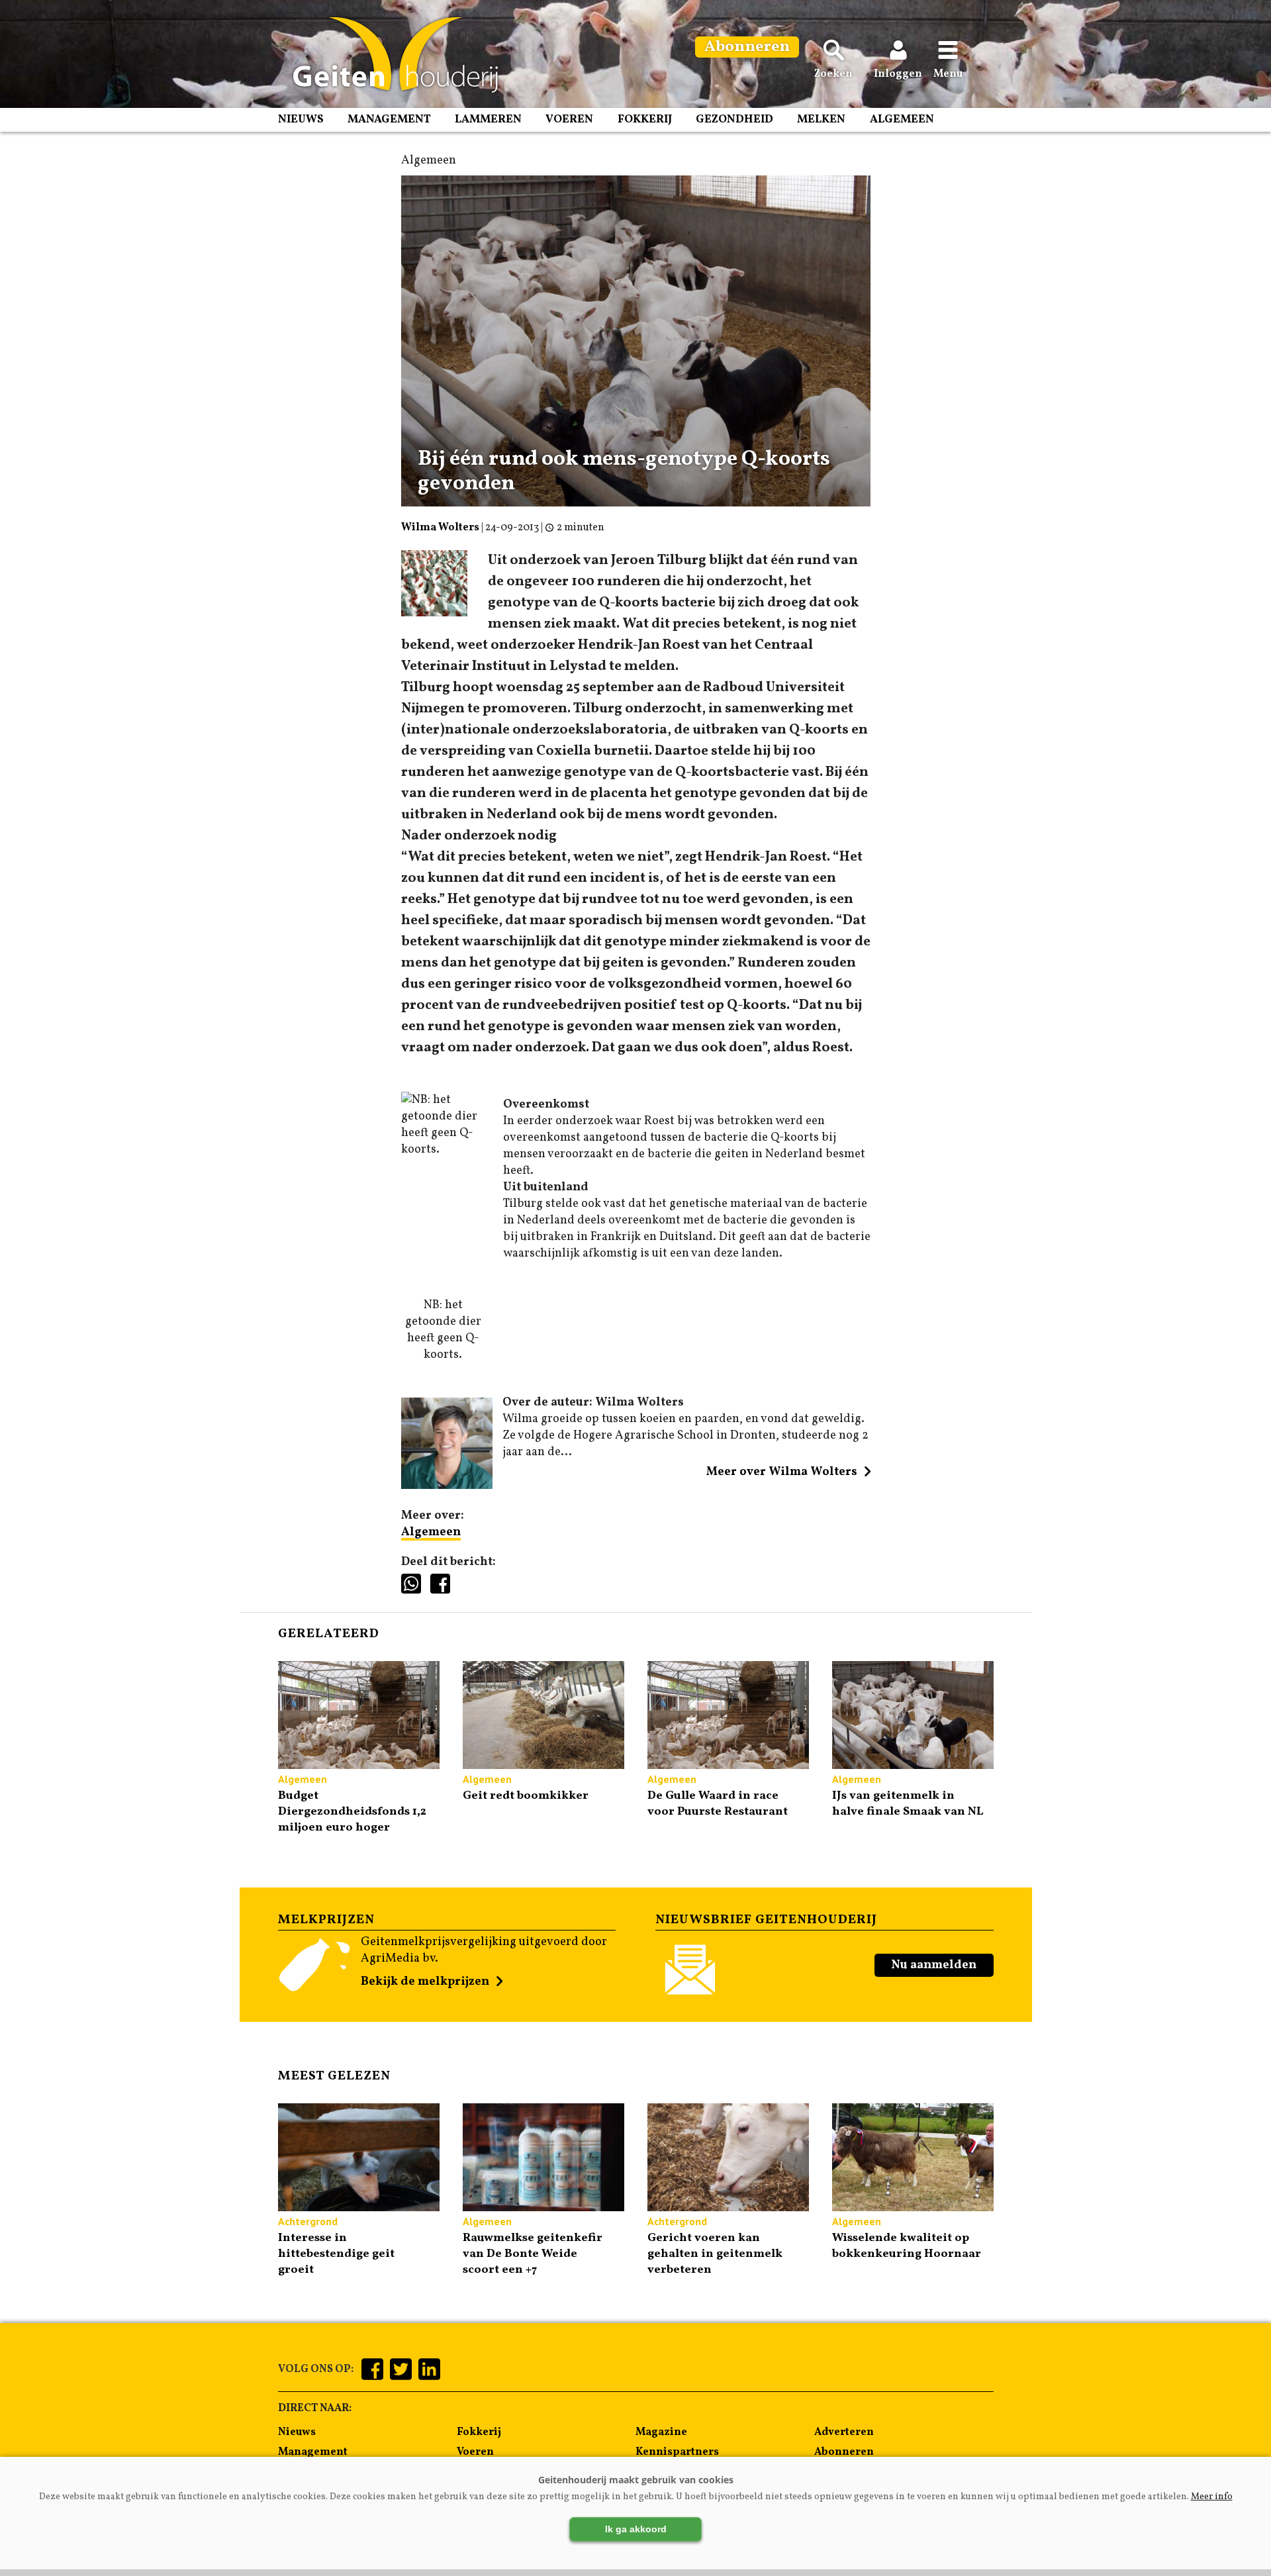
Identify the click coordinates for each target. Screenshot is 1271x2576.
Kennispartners (677, 2452)
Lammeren (488, 119)
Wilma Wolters (440, 528)
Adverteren (844, 2432)
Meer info (1212, 2497)
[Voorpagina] (389, 55)
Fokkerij (645, 119)
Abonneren (844, 2452)
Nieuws (301, 119)
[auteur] (447, 1486)
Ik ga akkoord (636, 2529)
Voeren (569, 119)
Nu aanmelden (934, 1965)
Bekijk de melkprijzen (425, 1982)
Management (389, 119)
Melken (821, 119)
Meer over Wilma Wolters (782, 1472)
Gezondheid (734, 119)
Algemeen (902, 119)
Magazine (661, 2432)
